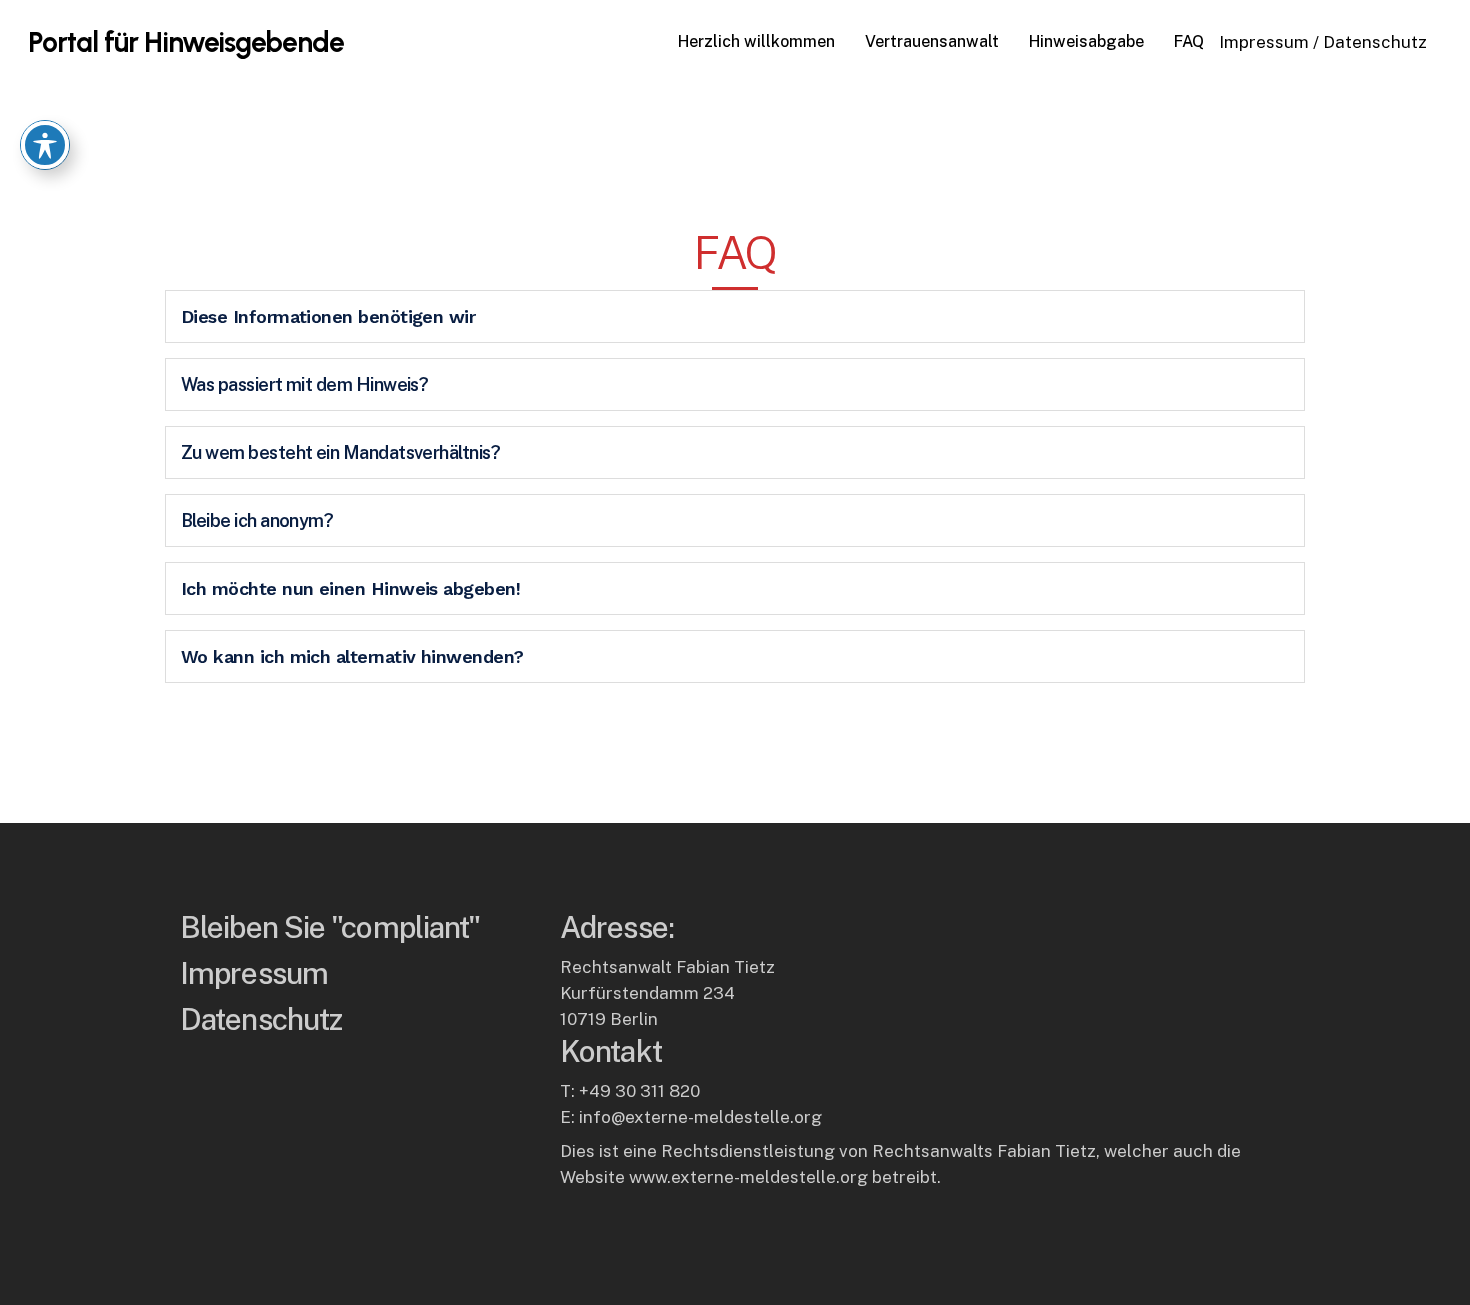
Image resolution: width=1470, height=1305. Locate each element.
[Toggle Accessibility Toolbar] (45, 145)
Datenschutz (1375, 42)
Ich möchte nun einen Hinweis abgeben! (350, 588)
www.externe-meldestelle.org (748, 1177)
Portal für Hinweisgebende (186, 42)
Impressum (1264, 42)
